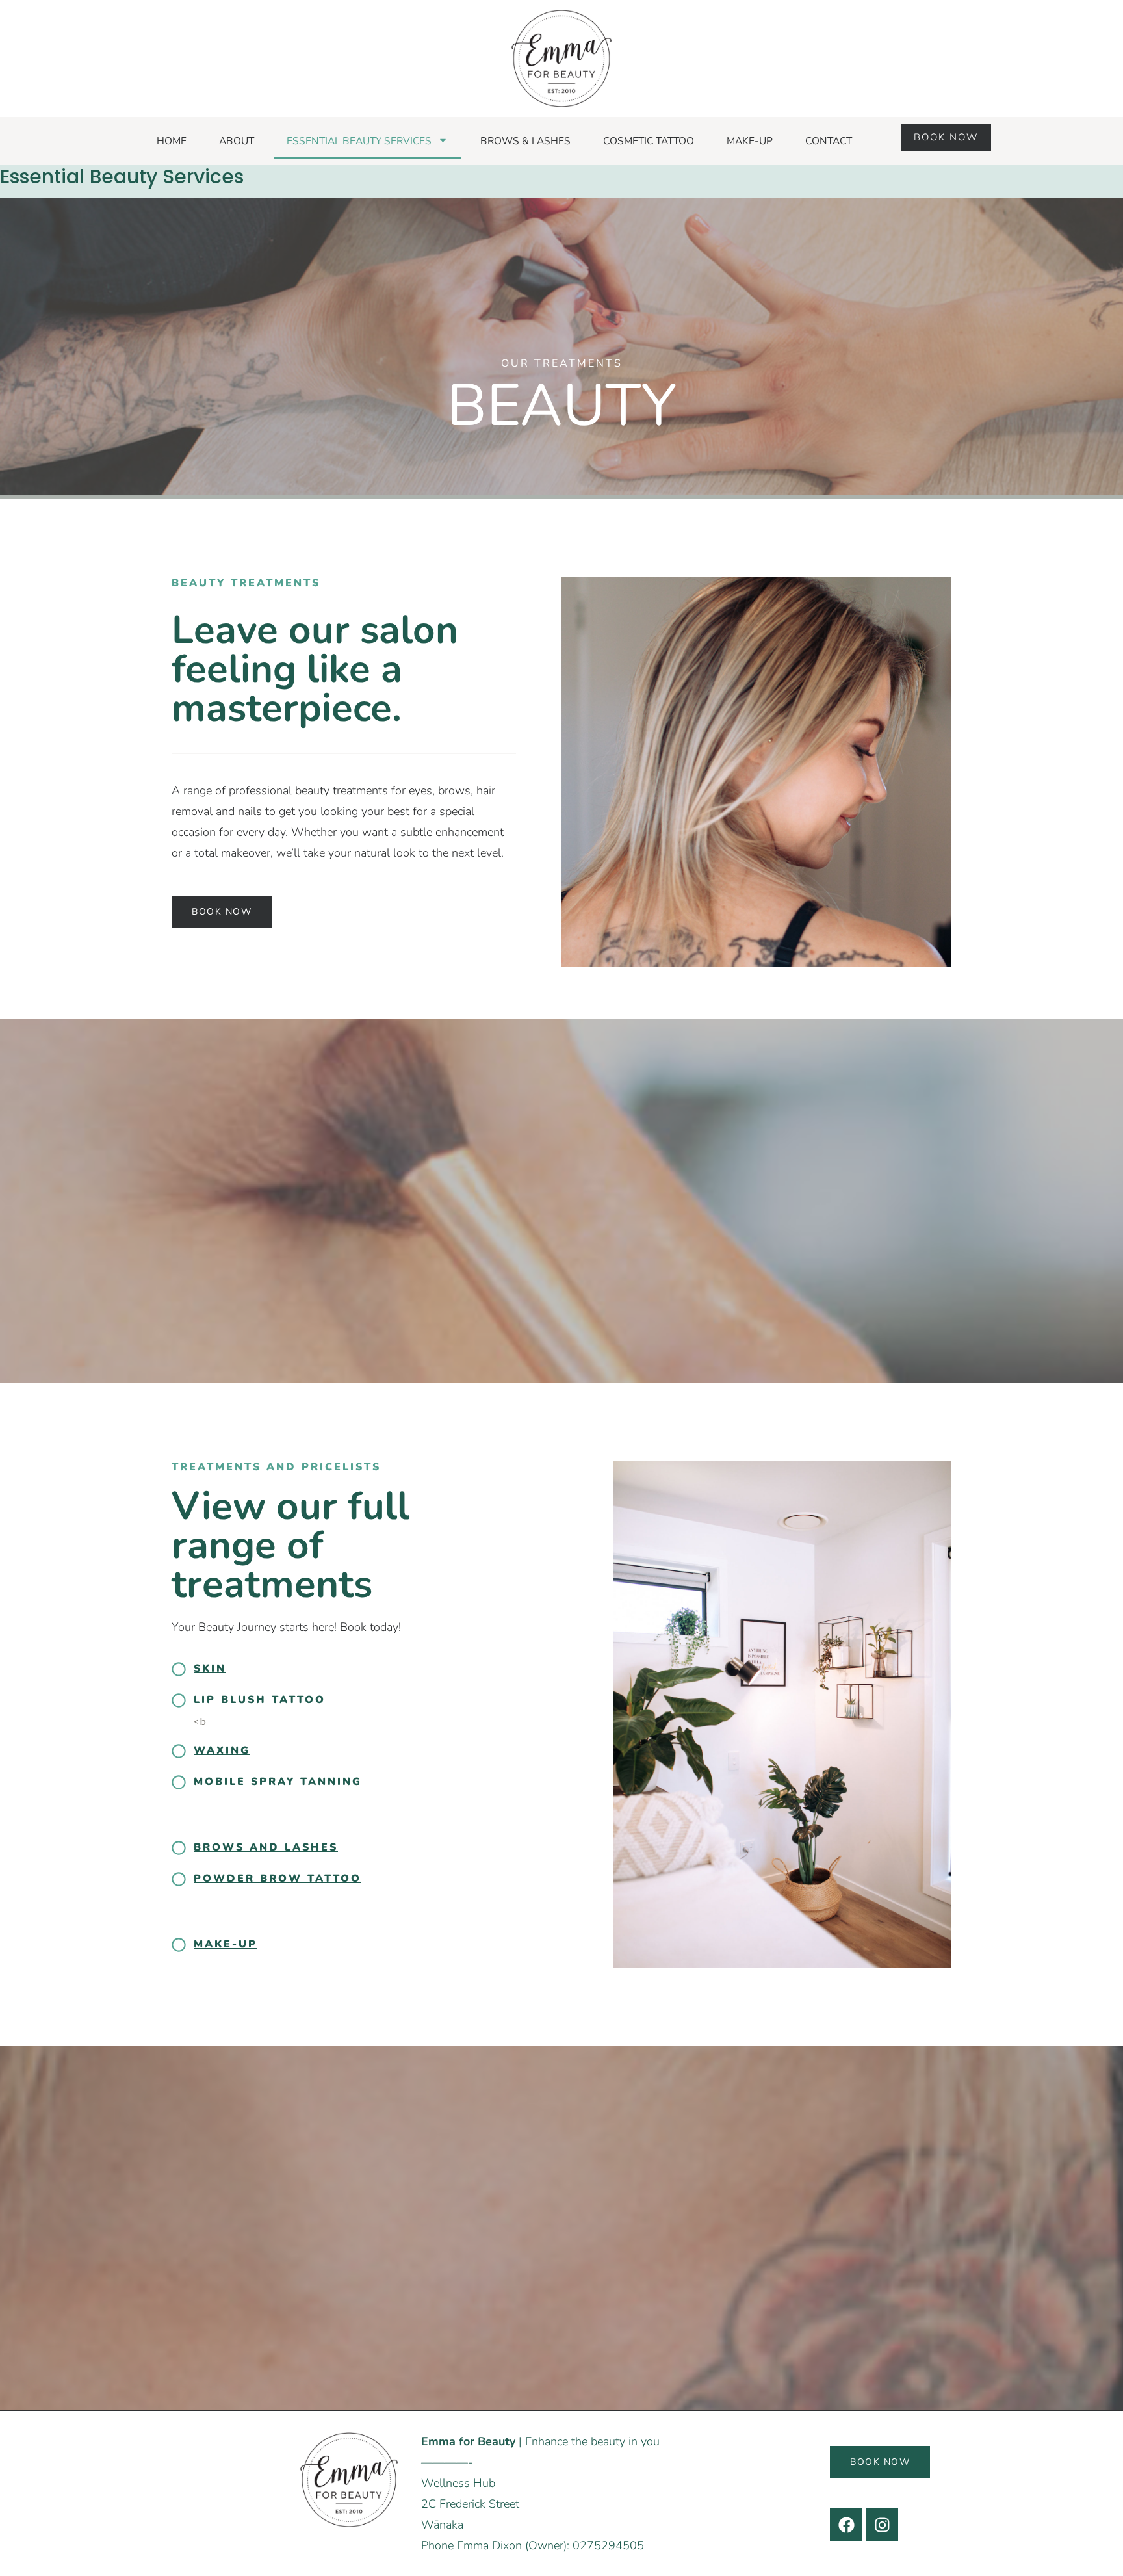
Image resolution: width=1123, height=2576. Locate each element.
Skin (210, 1669)
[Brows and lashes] (179, 1848)
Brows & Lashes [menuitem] (525, 141)
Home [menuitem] (172, 141)
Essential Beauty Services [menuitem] (359, 141)
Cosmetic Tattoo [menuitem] (649, 141)
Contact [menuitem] (829, 141)
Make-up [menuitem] (750, 141)
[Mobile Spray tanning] (179, 1782)
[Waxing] (179, 1751)
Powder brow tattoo (278, 1879)
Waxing (222, 1750)
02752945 (601, 2545)
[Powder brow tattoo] (179, 1879)
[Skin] (179, 1669)
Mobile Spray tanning (278, 1782)
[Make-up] (179, 1945)
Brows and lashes (266, 1847)
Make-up (226, 1944)
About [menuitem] (237, 141)
